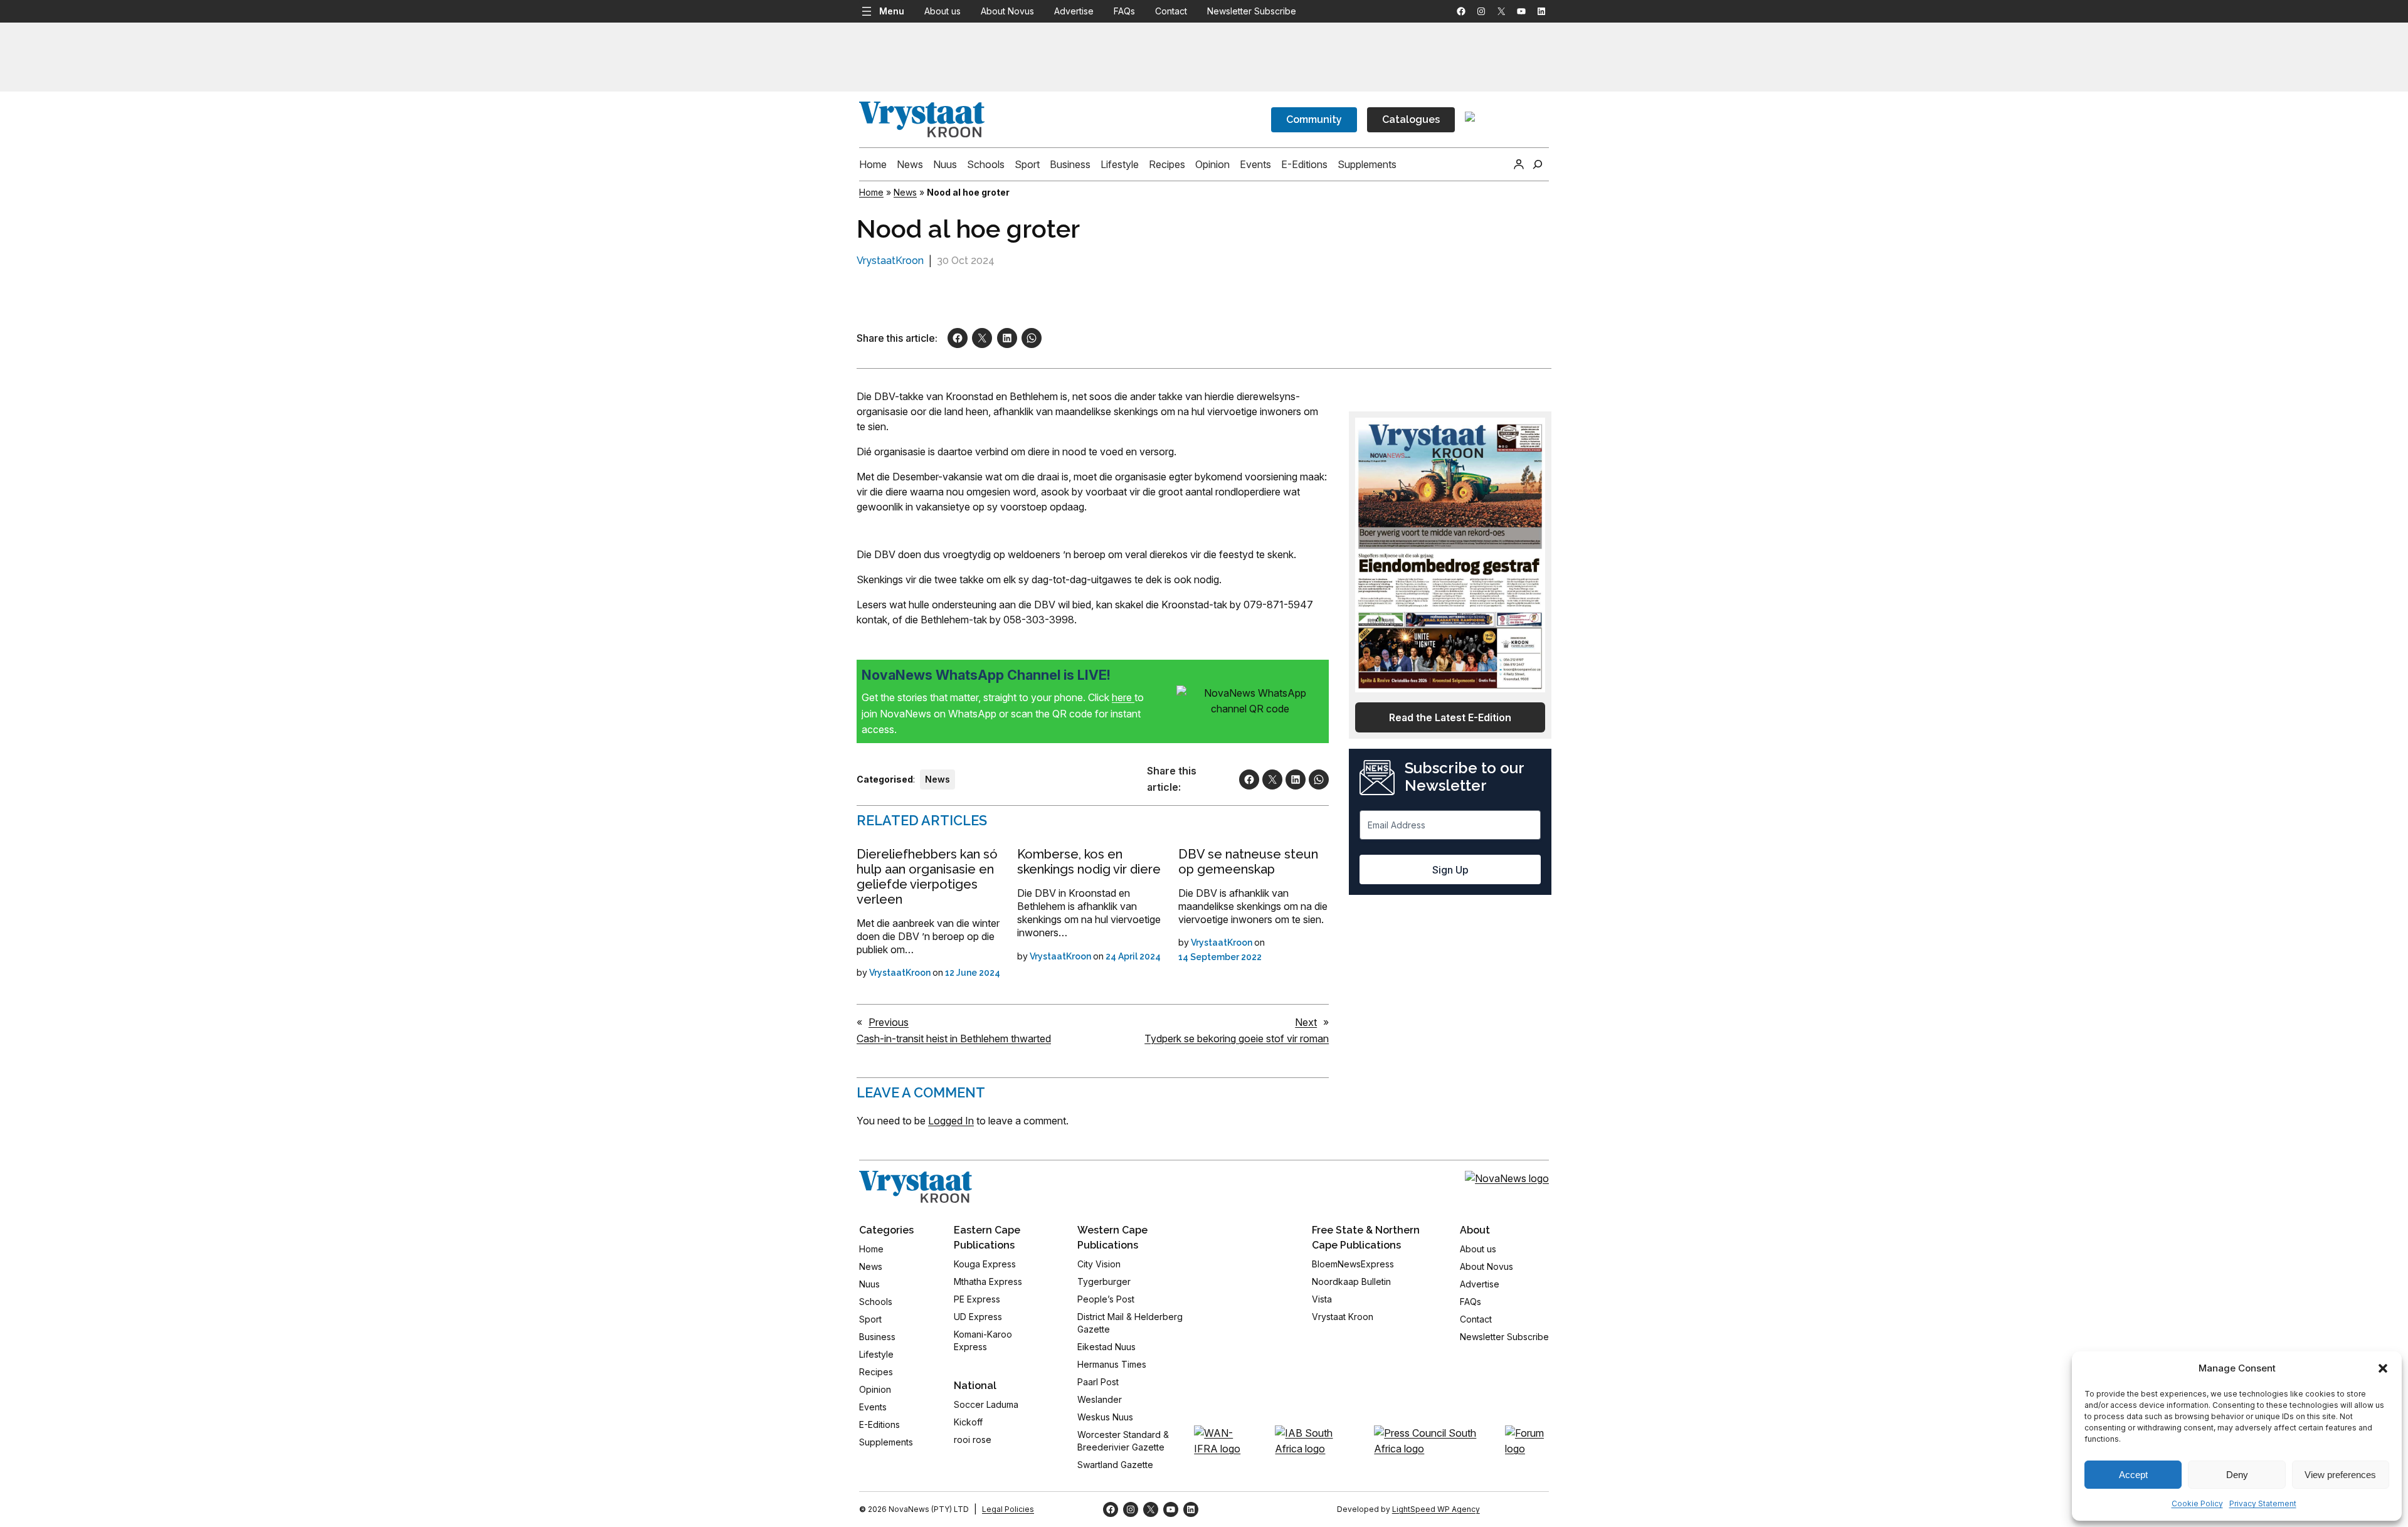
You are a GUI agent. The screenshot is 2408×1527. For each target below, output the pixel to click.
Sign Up (1450, 870)
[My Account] (1519, 164)
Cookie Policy (2197, 1503)
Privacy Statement (2263, 1503)
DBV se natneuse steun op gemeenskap (1248, 862)
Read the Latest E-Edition (1450, 717)
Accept (2133, 1475)
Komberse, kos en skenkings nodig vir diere (1089, 862)
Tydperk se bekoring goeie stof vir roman (1237, 1038)
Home (871, 192)
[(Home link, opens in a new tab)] (916, 1187)
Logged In (951, 1121)
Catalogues (1411, 119)
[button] (2383, 1368)
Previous (889, 1022)
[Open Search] (1538, 164)
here (1123, 697)
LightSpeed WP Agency (1436, 1509)
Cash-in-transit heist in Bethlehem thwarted (954, 1038)
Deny (2237, 1475)
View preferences (2340, 1475)
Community (1314, 119)
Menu (892, 11)
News (905, 192)
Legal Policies (1008, 1509)
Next (1306, 1022)
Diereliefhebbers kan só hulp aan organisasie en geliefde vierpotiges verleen (927, 877)
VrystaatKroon (890, 261)
